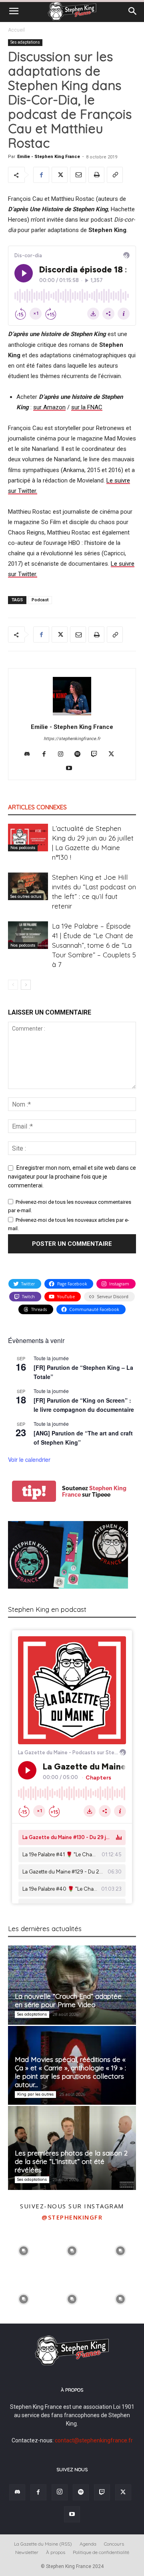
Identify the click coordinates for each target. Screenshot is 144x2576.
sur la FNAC (87, 407)
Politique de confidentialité (101, 2552)
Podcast (40, 600)
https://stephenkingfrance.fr (72, 739)
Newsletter (27, 2552)
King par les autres (35, 2094)
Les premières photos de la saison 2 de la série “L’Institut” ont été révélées (71, 2161)
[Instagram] (64, 755)
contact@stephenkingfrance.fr (94, 2440)
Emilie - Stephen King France (49, 157)
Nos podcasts (23, 848)
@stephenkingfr (72, 2217)
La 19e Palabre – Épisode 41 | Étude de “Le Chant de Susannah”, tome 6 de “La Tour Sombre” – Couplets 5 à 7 (94, 945)
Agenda (88, 2544)
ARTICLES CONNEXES (37, 807)
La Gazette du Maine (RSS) (43, 2544)
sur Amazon (49, 407)
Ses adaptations (25, 42)
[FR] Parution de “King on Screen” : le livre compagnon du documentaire (84, 1405)
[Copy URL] (115, 175)
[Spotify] (81, 755)
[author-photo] (72, 715)
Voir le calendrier (29, 1459)
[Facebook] (41, 175)
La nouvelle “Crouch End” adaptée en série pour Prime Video (68, 2000)
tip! (34, 1491)
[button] (14, 11)
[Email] (78, 175)
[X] (60, 175)
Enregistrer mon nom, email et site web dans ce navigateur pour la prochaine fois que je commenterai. (72, 1177)
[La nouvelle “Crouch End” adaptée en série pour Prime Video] (72, 1985)
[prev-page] (13, 985)
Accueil (16, 30)
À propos (56, 2552)
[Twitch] (97, 755)
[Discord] (30, 755)
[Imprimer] (96, 175)
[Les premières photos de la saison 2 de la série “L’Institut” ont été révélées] (72, 2148)
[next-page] (26, 985)
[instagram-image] (23, 2250)
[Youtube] (72, 769)
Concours (114, 2544)
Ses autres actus (26, 896)
